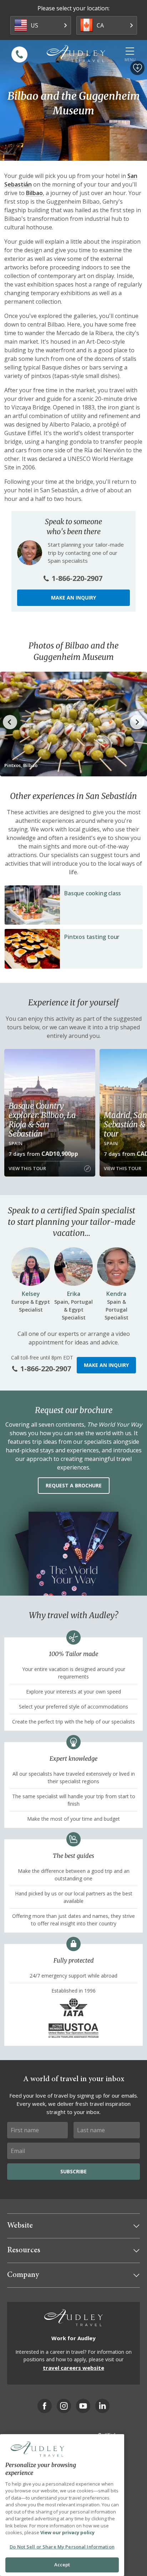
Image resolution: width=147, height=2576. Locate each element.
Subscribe (73, 2171)
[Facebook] (45, 2406)
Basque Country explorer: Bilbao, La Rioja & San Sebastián (42, 1120)
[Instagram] (64, 2406)
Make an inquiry (73, 598)
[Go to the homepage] (76, 54)
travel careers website (73, 2368)
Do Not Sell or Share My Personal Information (62, 2547)
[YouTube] (83, 2406)
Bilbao (34, 193)
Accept (62, 2565)
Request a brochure (74, 1485)
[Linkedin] (102, 2406)
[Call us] (19, 54)
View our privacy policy (67, 2532)
